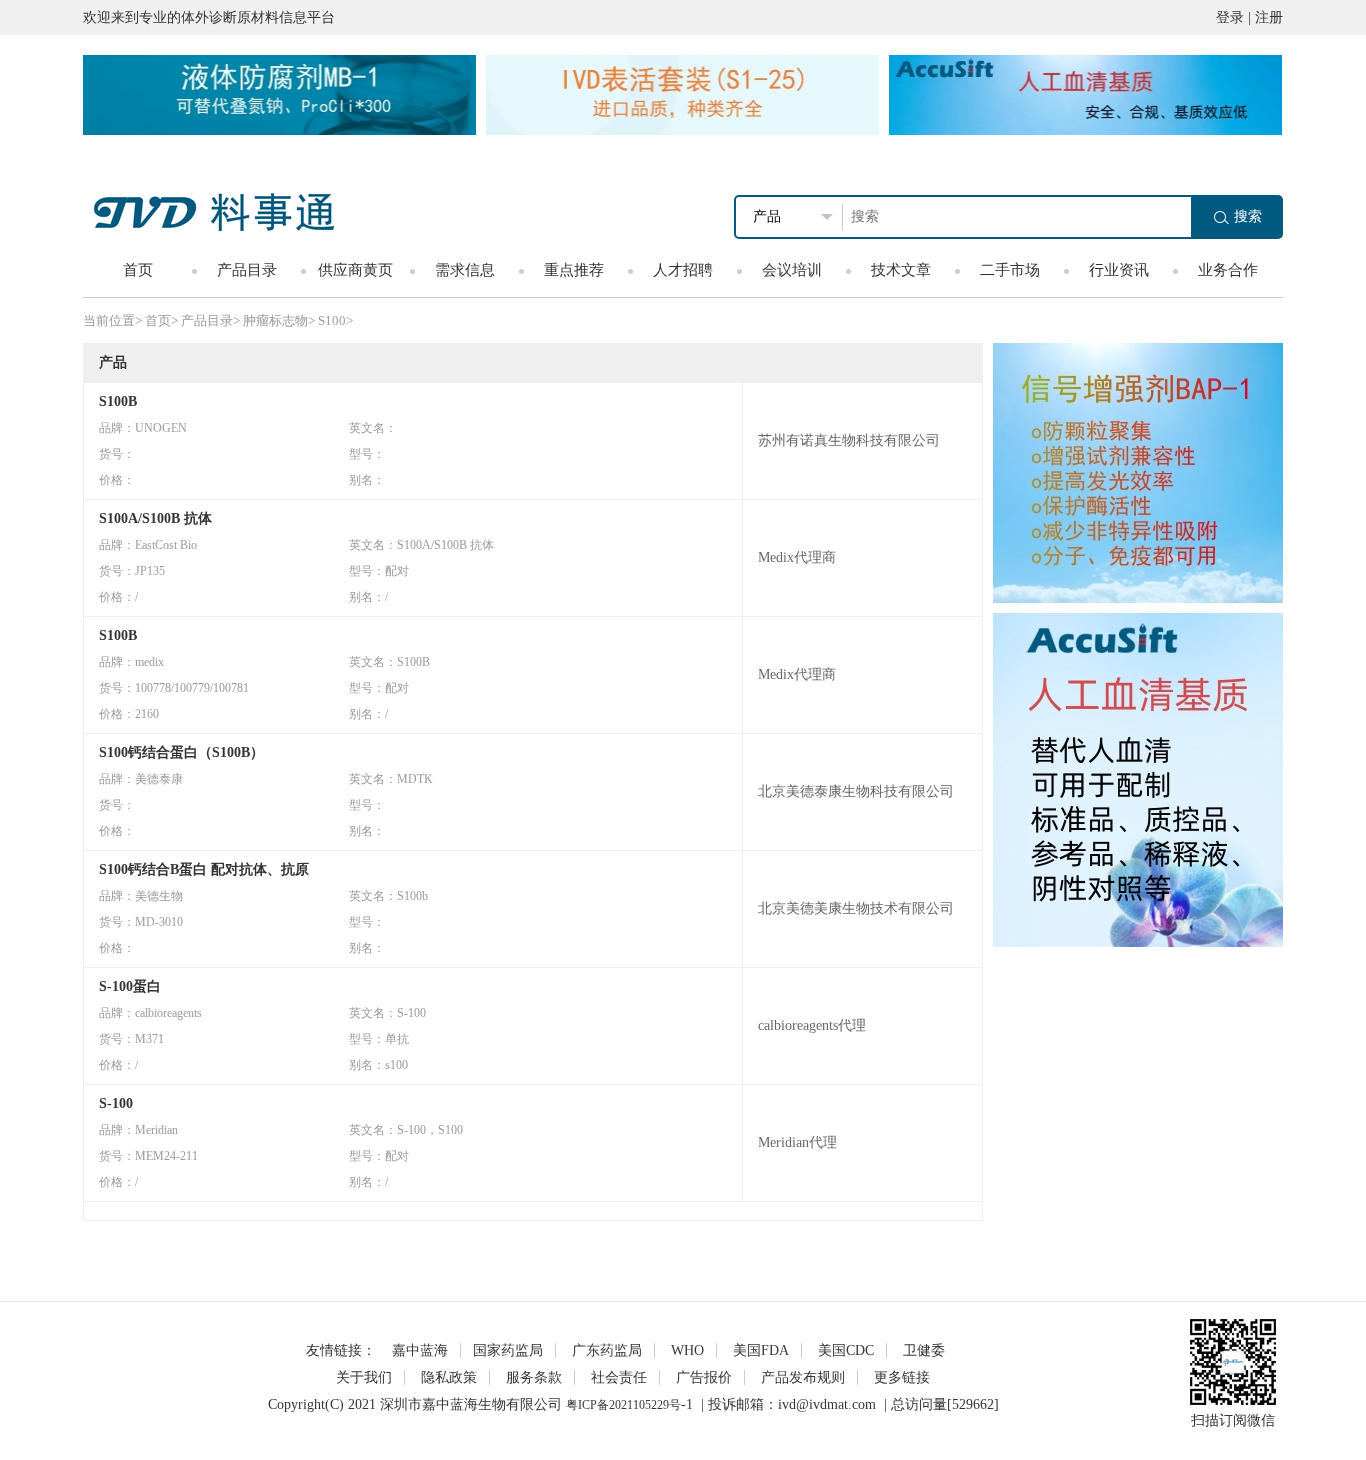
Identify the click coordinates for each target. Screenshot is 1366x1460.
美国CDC (846, 1350)
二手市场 (1010, 270)
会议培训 (792, 270)
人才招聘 (683, 270)
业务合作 (1228, 270)
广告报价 (704, 1377)
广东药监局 (607, 1350)
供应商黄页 (355, 270)
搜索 (1248, 216)
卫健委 (924, 1350)
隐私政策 (449, 1377)
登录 (1230, 17)
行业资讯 (1119, 270)
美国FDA (761, 1350)
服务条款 (534, 1377)
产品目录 (247, 270)
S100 (332, 320)
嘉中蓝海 (420, 1350)
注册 (1269, 17)
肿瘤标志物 (275, 320)
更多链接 (902, 1377)
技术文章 (901, 270)
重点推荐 (574, 270)
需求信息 (465, 270)
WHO (687, 1350)
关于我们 (364, 1377)
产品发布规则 (803, 1377)
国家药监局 (508, 1350)
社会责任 (619, 1377)
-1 (687, 1404)
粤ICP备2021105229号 (623, 1405)
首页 (138, 270)
